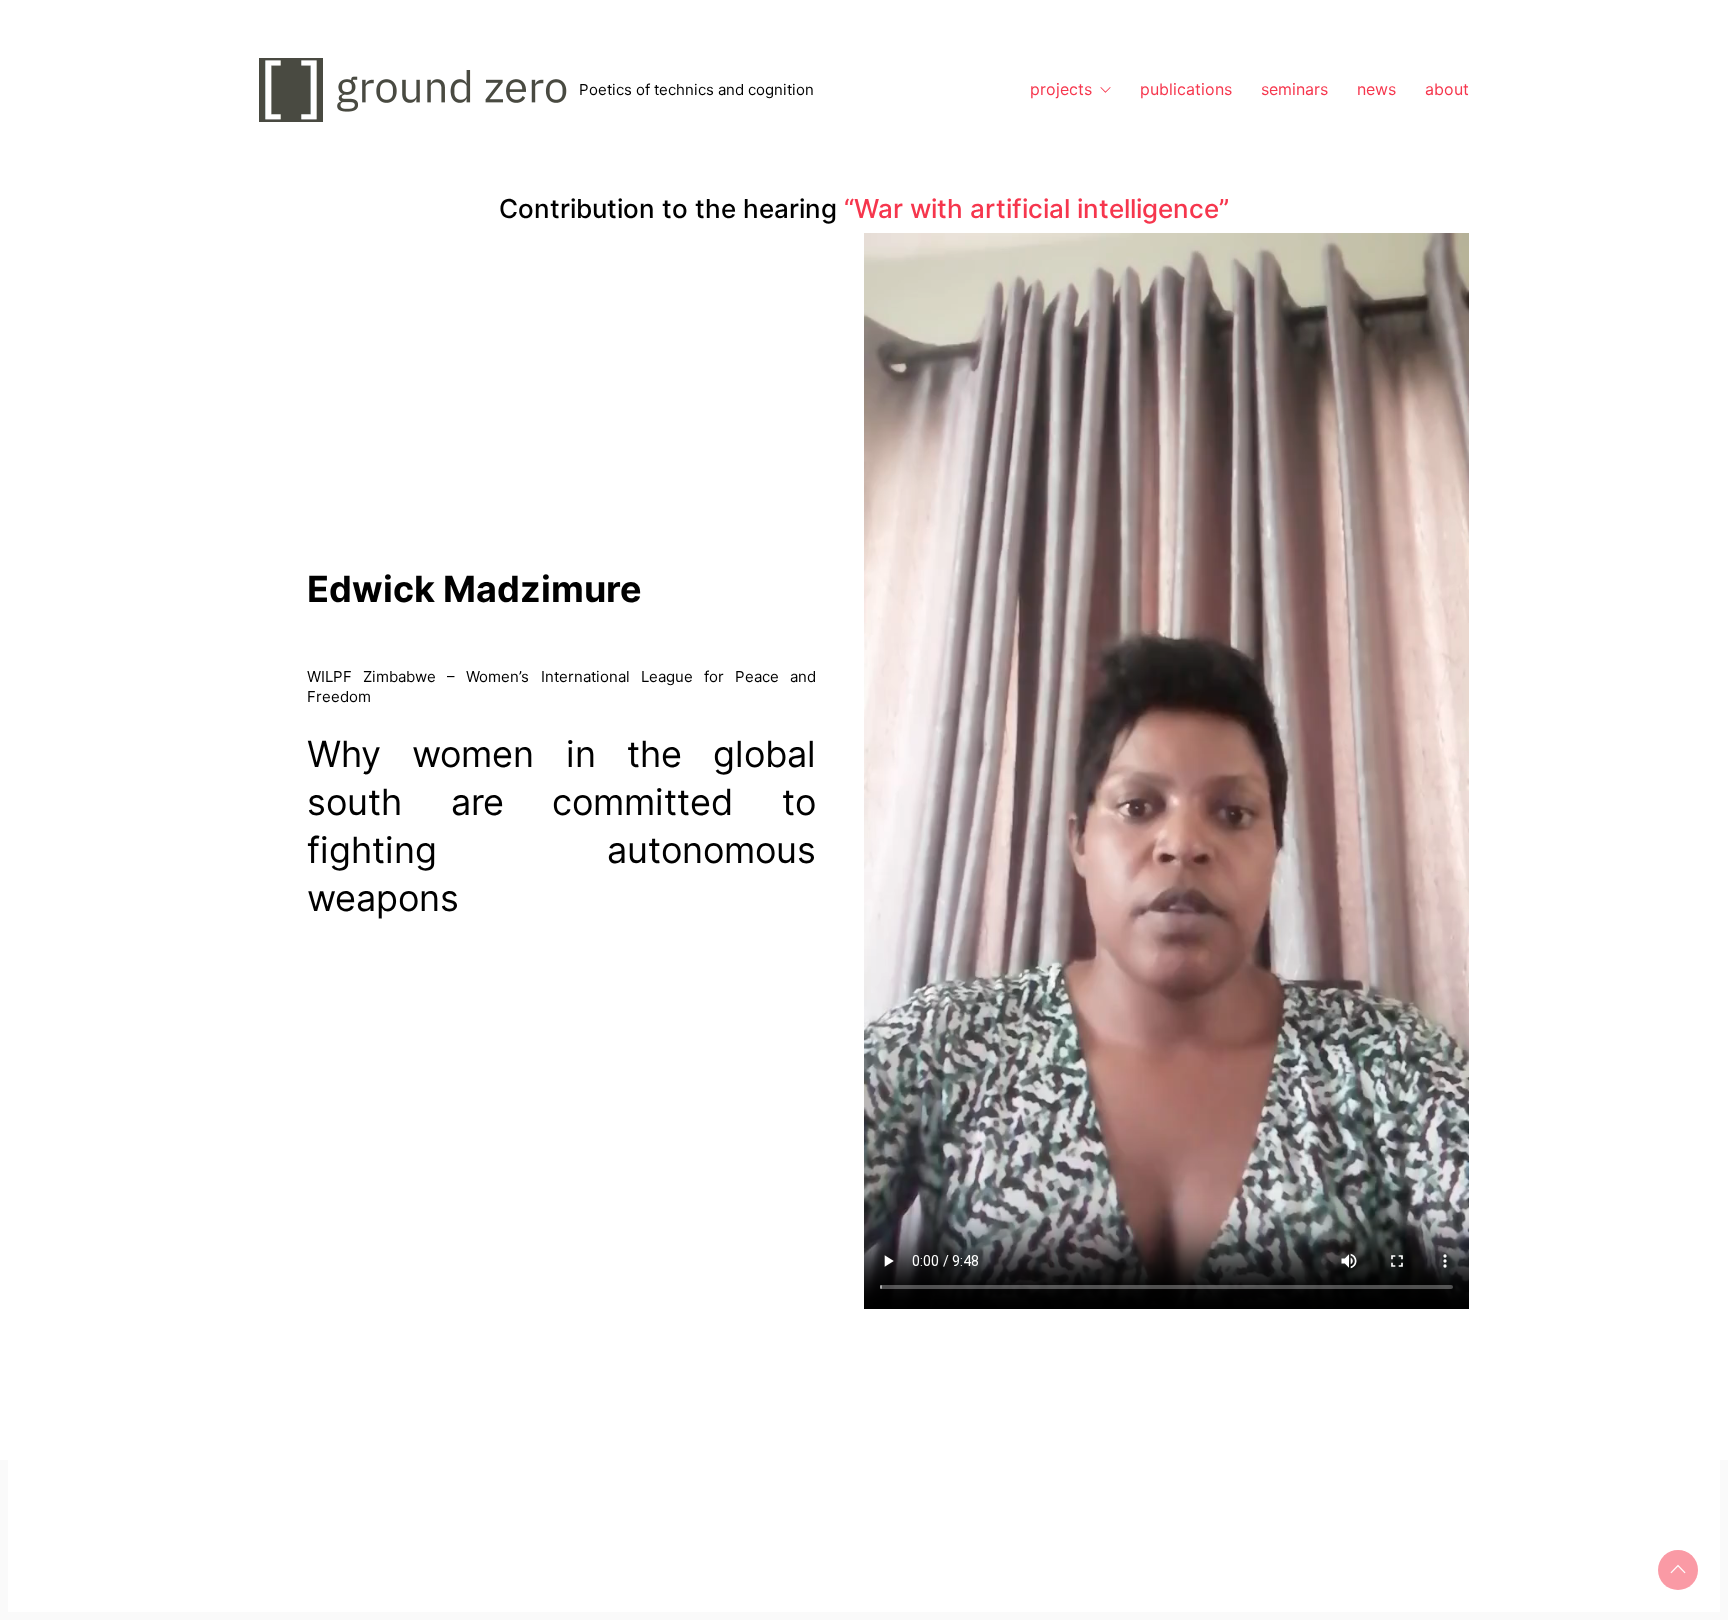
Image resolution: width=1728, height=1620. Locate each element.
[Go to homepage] (419, 90)
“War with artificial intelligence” (1036, 208)
